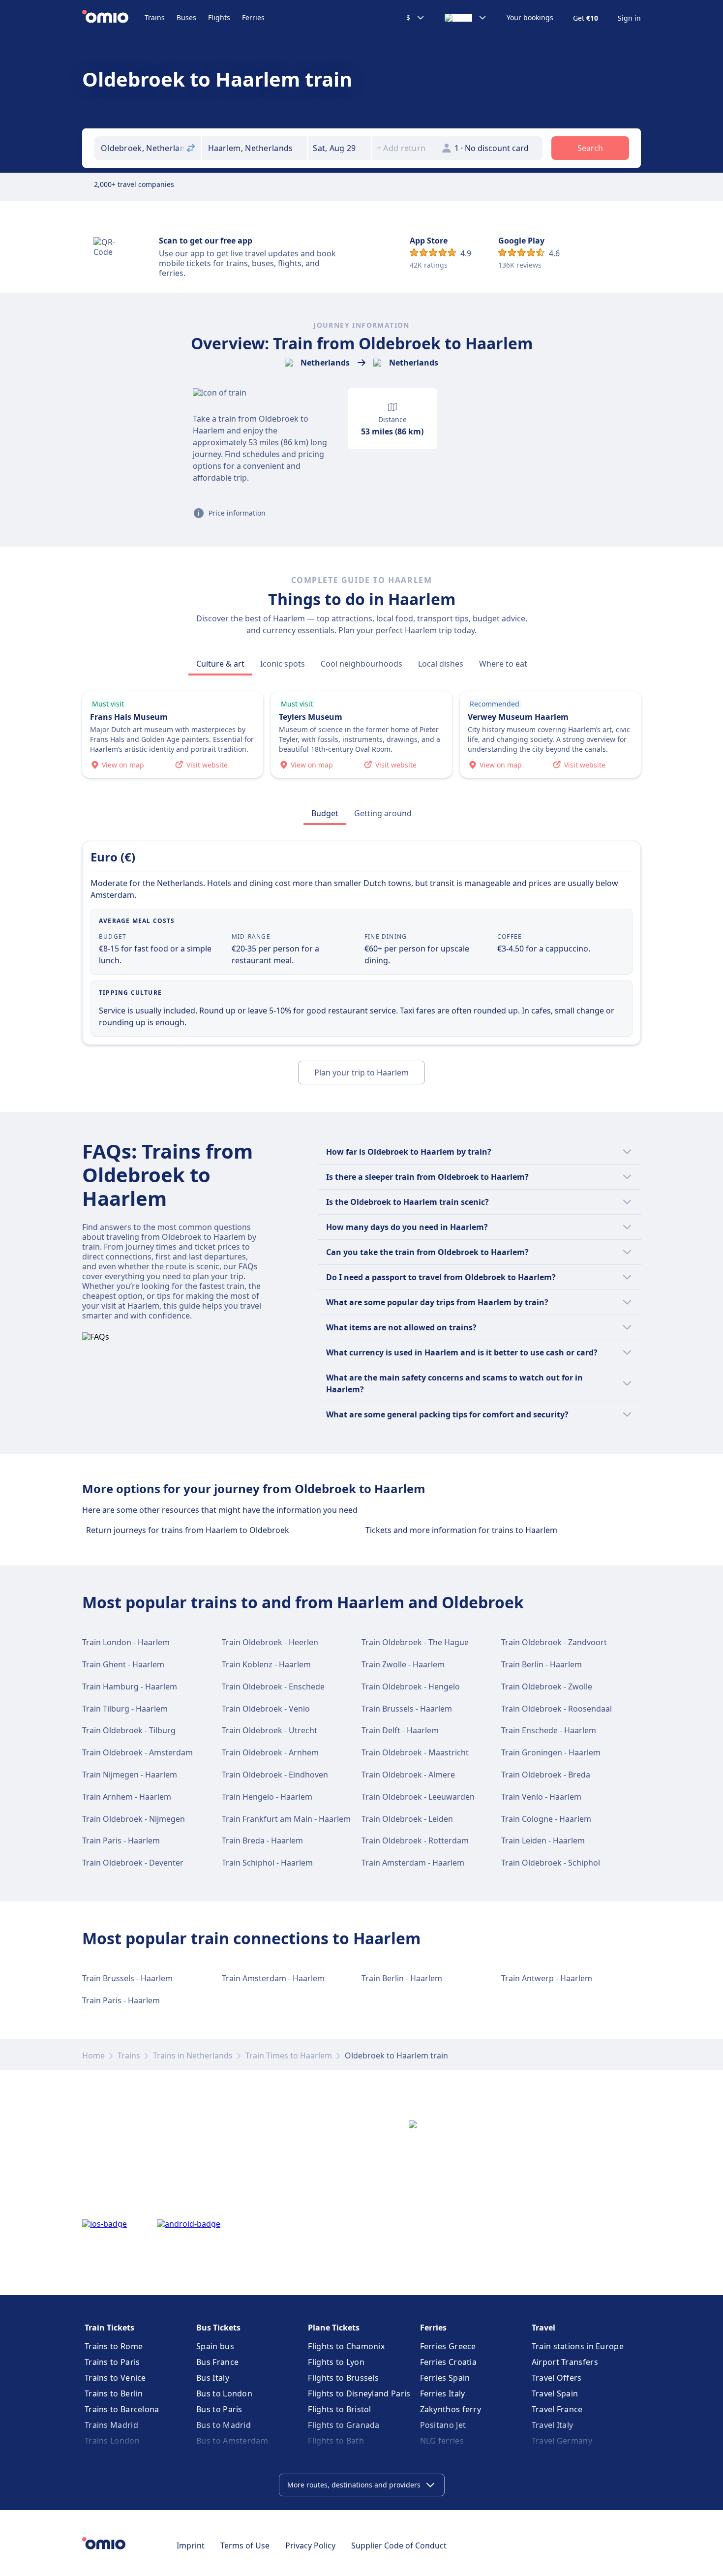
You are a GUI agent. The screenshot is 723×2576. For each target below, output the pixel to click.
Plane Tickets (334, 2328)
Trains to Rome (114, 2346)
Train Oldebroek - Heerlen (270, 1642)
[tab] (220, 664)
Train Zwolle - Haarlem (403, 1664)
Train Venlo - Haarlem (541, 1797)
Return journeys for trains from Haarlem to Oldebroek (188, 1530)
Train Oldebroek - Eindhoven (275, 1775)
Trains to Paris (112, 2362)
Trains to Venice (115, 2378)
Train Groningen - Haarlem (551, 1752)
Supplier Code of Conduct (399, 2545)
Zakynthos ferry (451, 2409)
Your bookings (530, 18)
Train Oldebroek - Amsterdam (137, 1752)
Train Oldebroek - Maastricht (415, 1752)
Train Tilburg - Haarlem (125, 1709)
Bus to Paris (219, 2409)
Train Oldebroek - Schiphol (551, 1863)
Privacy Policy (310, 2545)
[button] (340, 148)
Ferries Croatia (449, 2362)
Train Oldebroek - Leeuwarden (418, 1797)
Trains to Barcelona (122, 2409)
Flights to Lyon (336, 2362)
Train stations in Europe (578, 2346)
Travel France (557, 2409)
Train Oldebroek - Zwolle (547, 1687)
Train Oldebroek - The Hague (415, 1642)
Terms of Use (245, 2545)
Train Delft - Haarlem (400, 1730)
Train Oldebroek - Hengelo (411, 1687)
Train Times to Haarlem (289, 2055)
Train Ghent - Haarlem (123, 1664)
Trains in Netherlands (193, 2055)
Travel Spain (555, 2393)
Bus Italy (213, 2378)
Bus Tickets (218, 2328)
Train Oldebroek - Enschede (273, 1687)
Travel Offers (557, 2378)
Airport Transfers (565, 2362)
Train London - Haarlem (126, 1642)
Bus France (217, 2362)
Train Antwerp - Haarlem (547, 1978)
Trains (155, 17)
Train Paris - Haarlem (121, 1840)
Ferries (253, 17)
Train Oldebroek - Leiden (407, 1819)
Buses (186, 17)
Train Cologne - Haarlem (546, 1819)
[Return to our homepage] (113, 18)
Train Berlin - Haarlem (542, 1664)
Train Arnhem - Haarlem (127, 1797)
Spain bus (215, 2346)
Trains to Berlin (114, 2393)
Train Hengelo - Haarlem (267, 1797)
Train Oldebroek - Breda (546, 1775)
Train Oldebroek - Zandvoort (554, 1642)
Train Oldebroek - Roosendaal (557, 1709)
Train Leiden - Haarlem (543, 1840)
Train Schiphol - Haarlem (267, 1863)
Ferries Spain (445, 2378)
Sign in (629, 18)
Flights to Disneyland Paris (359, 2393)
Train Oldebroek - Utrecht (270, 1730)
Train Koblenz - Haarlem (266, 1664)
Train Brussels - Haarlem (407, 1709)
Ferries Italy (443, 2393)
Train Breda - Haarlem (262, 1840)
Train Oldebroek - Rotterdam (415, 1840)
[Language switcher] (466, 18)
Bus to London (224, 2393)
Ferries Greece (448, 2346)
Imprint (191, 2545)
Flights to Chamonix (346, 2346)
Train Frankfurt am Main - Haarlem (286, 1819)
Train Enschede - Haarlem (549, 1730)
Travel (543, 2328)
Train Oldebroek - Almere (408, 1775)
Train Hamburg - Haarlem (130, 1687)
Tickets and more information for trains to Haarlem (461, 1530)
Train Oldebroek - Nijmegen (134, 1819)
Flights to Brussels (343, 2378)
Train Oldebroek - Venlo (266, 1709)
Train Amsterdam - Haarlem (413, 1863)
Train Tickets (109, 2328)
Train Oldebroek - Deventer (133, 1863)
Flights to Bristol (339, 2409)
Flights (219, 17)
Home (93, 2055)
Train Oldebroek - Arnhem (270, 1752)
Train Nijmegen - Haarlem (130, 1775)
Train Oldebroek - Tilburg (129, 1730)
